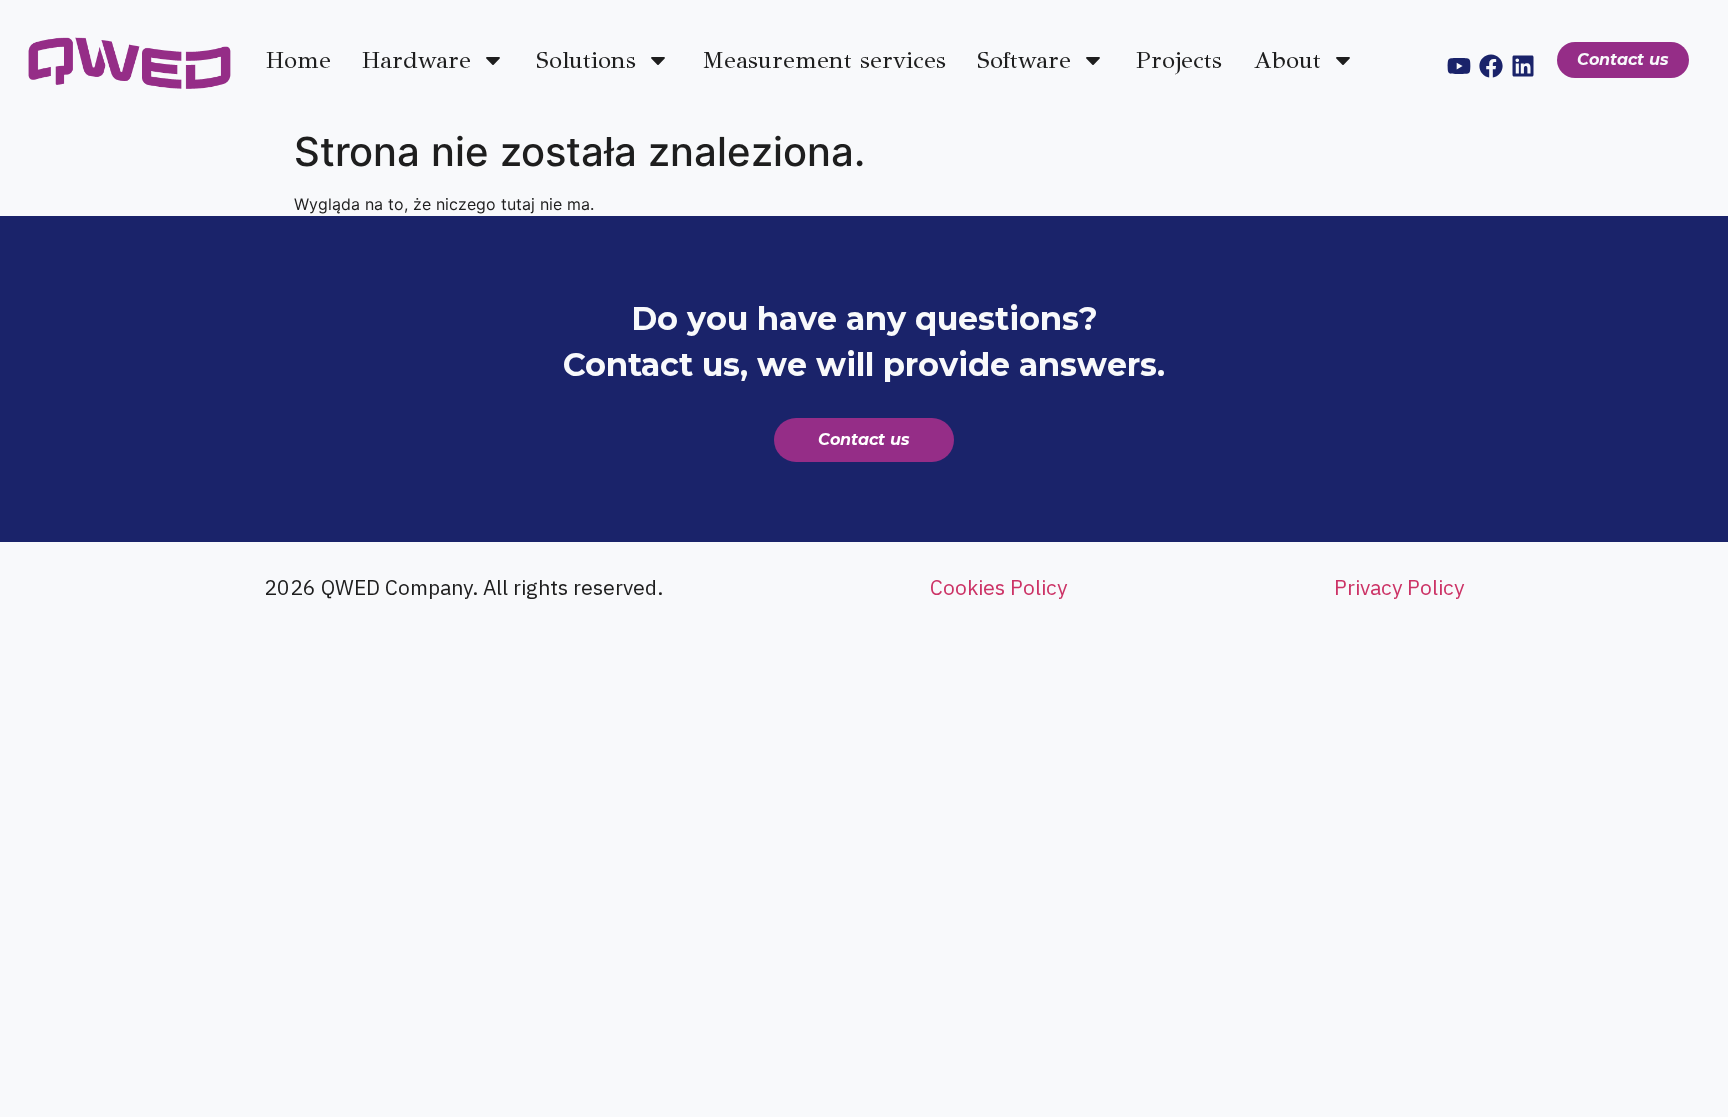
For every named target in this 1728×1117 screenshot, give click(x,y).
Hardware (416, 60)
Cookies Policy (998, 587)
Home (298, 60)
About (1287, 60)
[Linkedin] (1523, 66)
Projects (1179, 60)
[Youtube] (1459, 66)
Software (1024, 60)
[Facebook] (1491, 66)
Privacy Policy (1399, 587)
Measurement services (824, 60)
